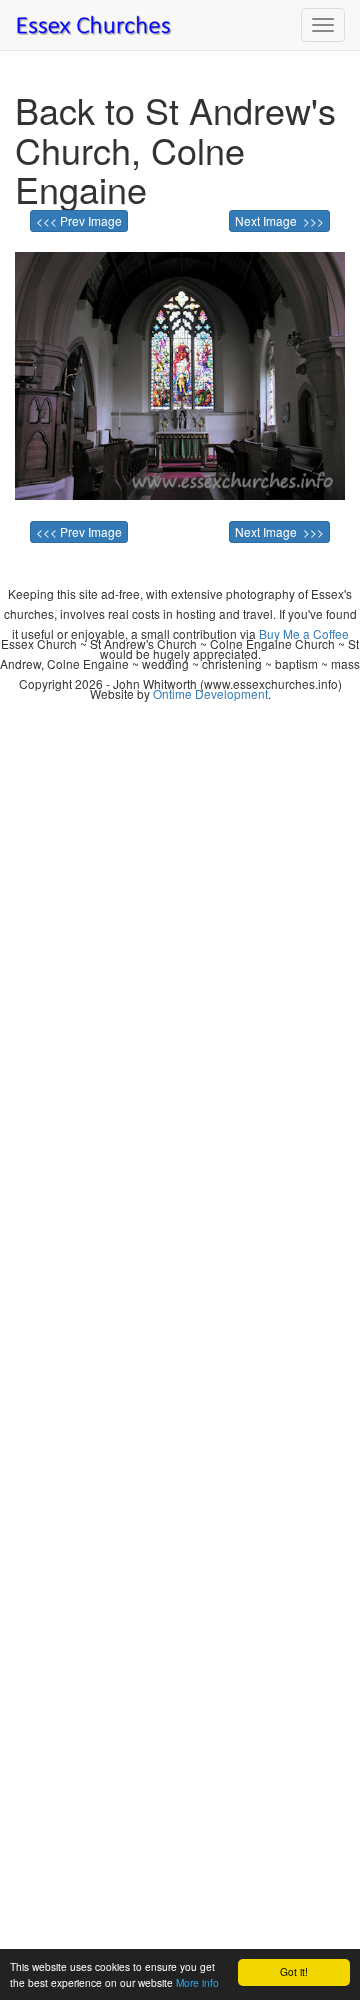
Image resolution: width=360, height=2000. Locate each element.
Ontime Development (210, 693)
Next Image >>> (279, 220)
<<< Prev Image (79, 220)
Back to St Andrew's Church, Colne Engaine (175, 149)
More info (197, 1982)
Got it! (294, 1971)
